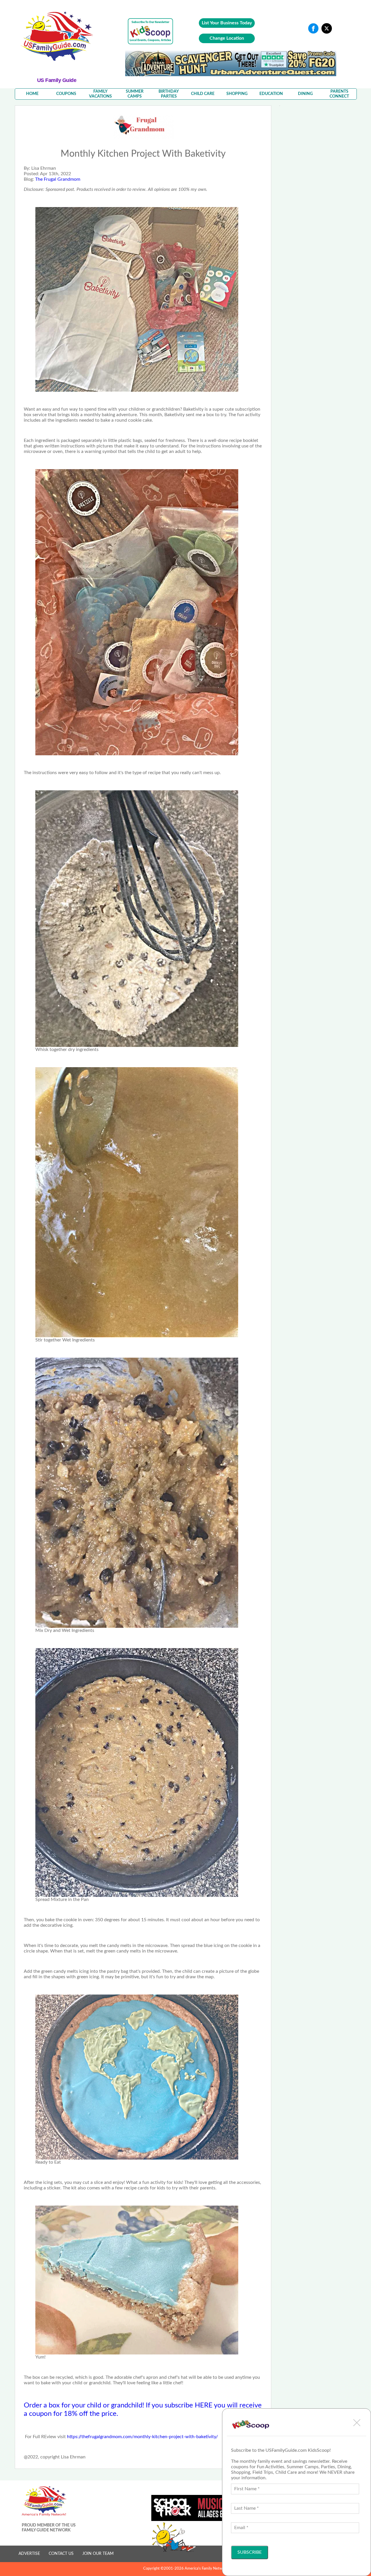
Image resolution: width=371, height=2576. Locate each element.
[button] (357, 2423)
